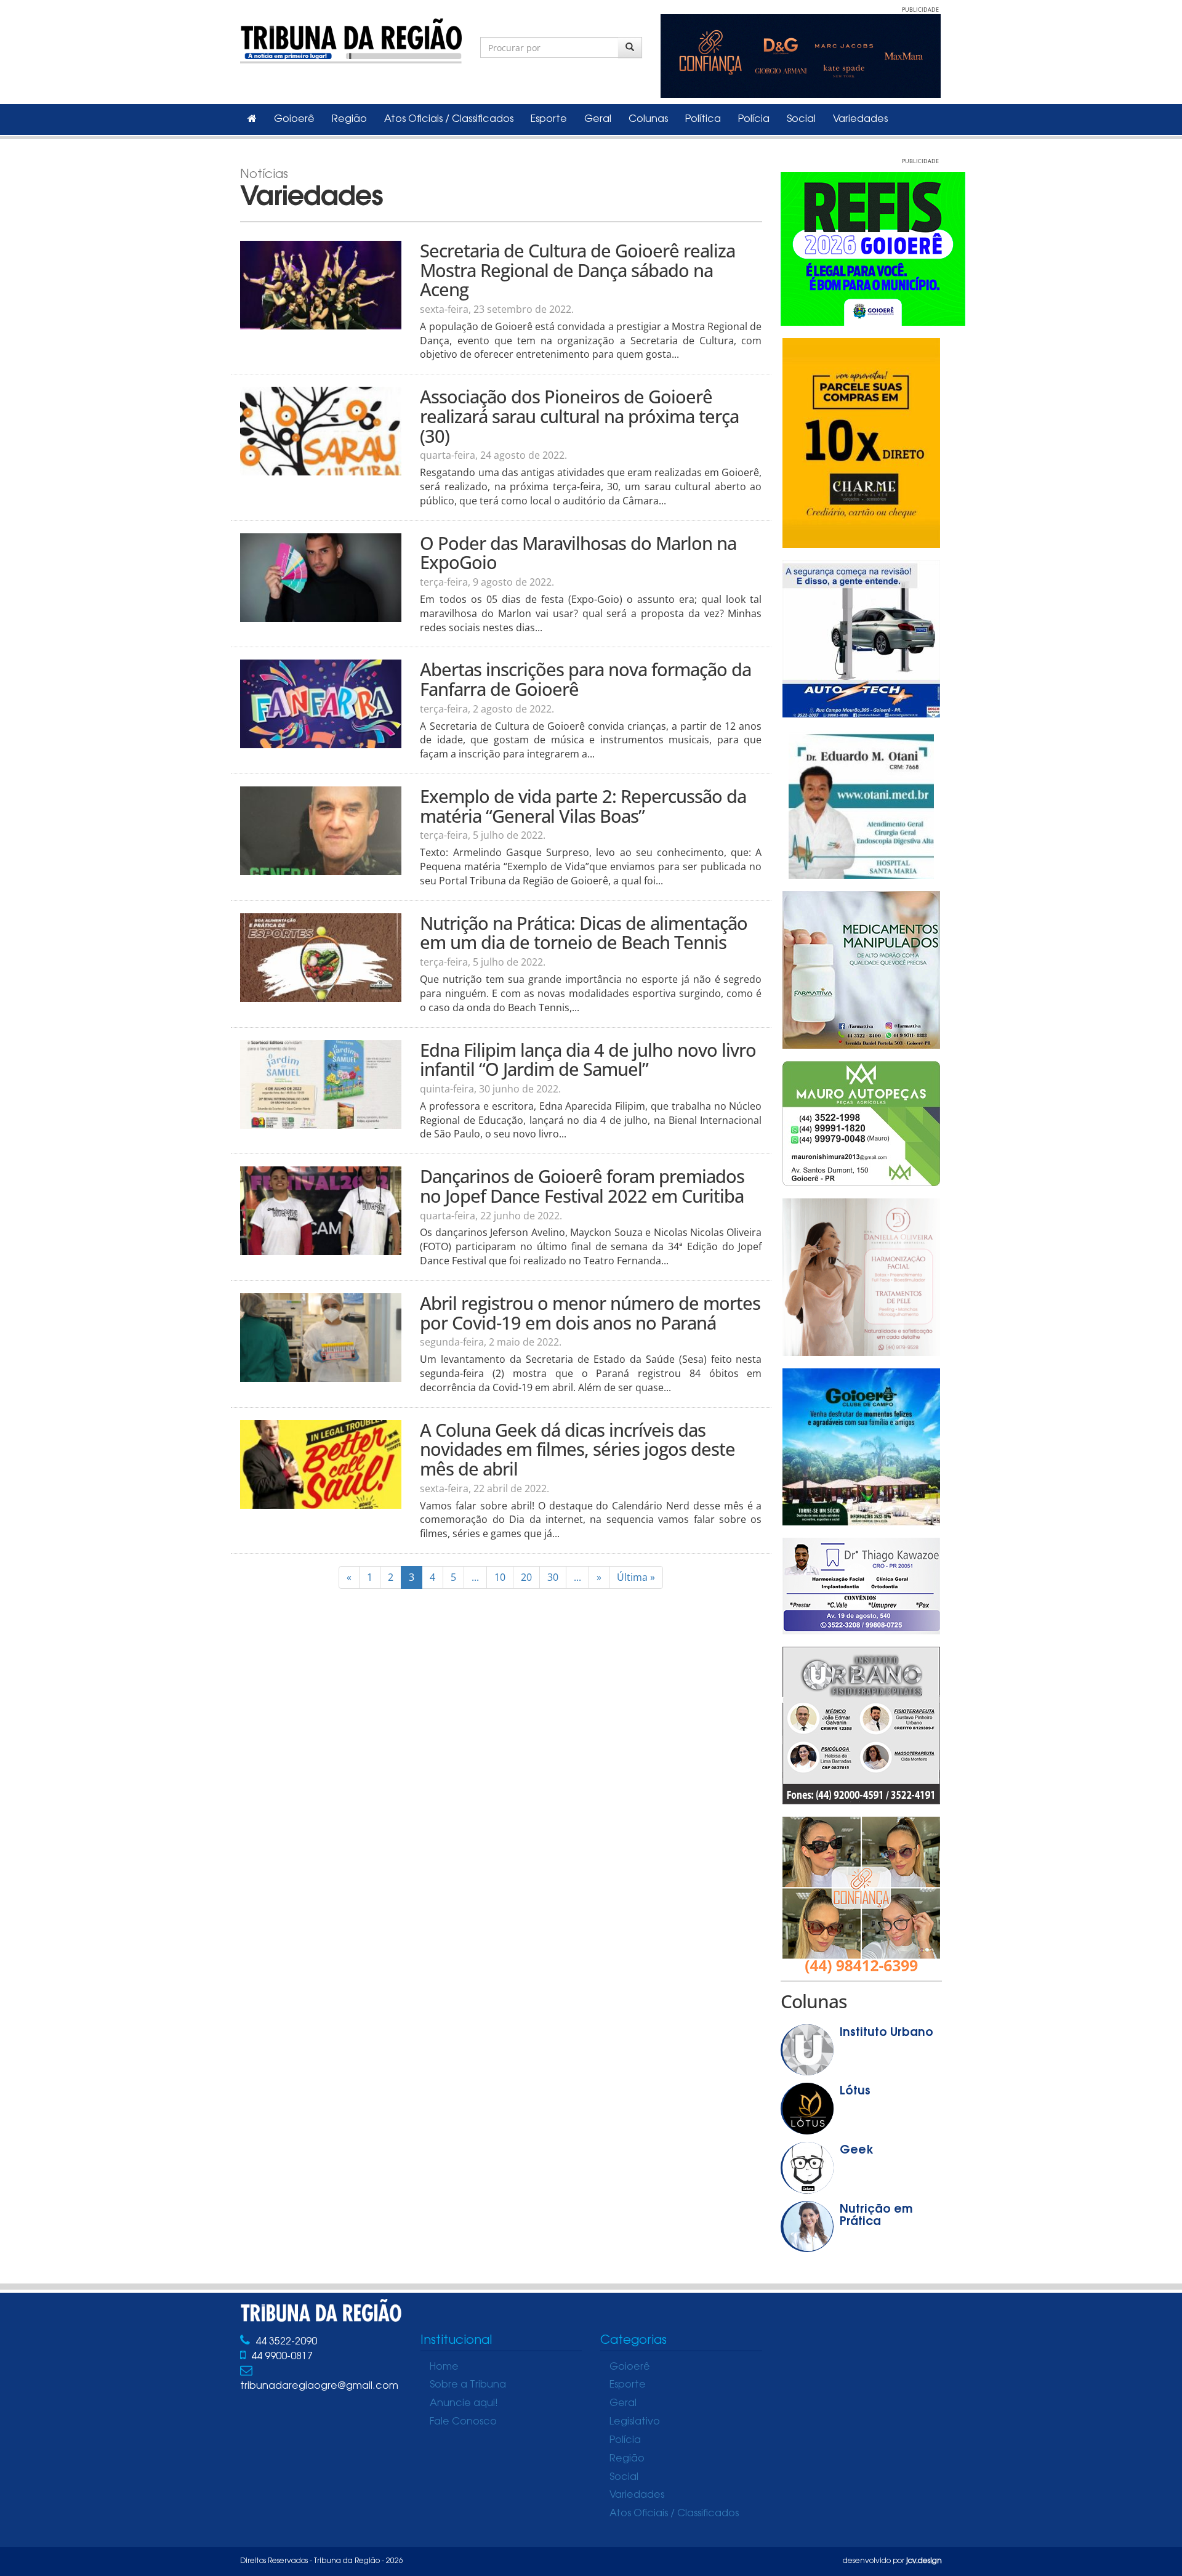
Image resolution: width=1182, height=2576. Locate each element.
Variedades (860, 119)
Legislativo (635, 2422)
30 (553, 1577)
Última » (636, 1577)
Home (444, 2367)
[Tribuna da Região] (351, 38)
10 (500, 1577)
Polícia (754, 119)
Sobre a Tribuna (468, 2385)
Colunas (648, 119)
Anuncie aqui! (464, 2404)
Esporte (549, 119)
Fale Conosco (463, 2422)
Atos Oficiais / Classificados (449, 119)
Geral (598, 119)
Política (703, 119)
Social (801, 119)
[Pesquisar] (630, 47)
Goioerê (294, 119)
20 (526, 1577)
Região (349, 119)
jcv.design (924, 2561)
